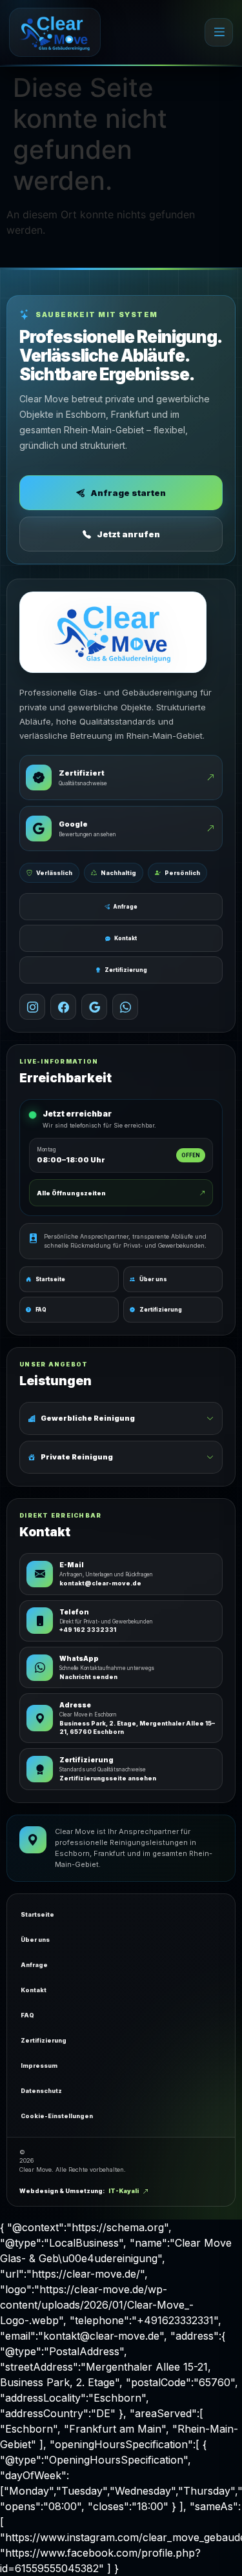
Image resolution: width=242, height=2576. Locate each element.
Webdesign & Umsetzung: (79, 2191)
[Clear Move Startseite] (55, 32)
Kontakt (126, 938)
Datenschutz (41, 2091)
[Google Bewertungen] (94, 1007)
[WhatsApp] (125, 1007)
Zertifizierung (126, 970)
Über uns (35, 1940)
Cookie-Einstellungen (57, 2116)
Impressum (39, 2066)
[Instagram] (32, 1007)
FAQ (27, 2015)
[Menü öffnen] (219, 32)
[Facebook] (63, 1007)
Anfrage (126, 907)
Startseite (37, 1914)
